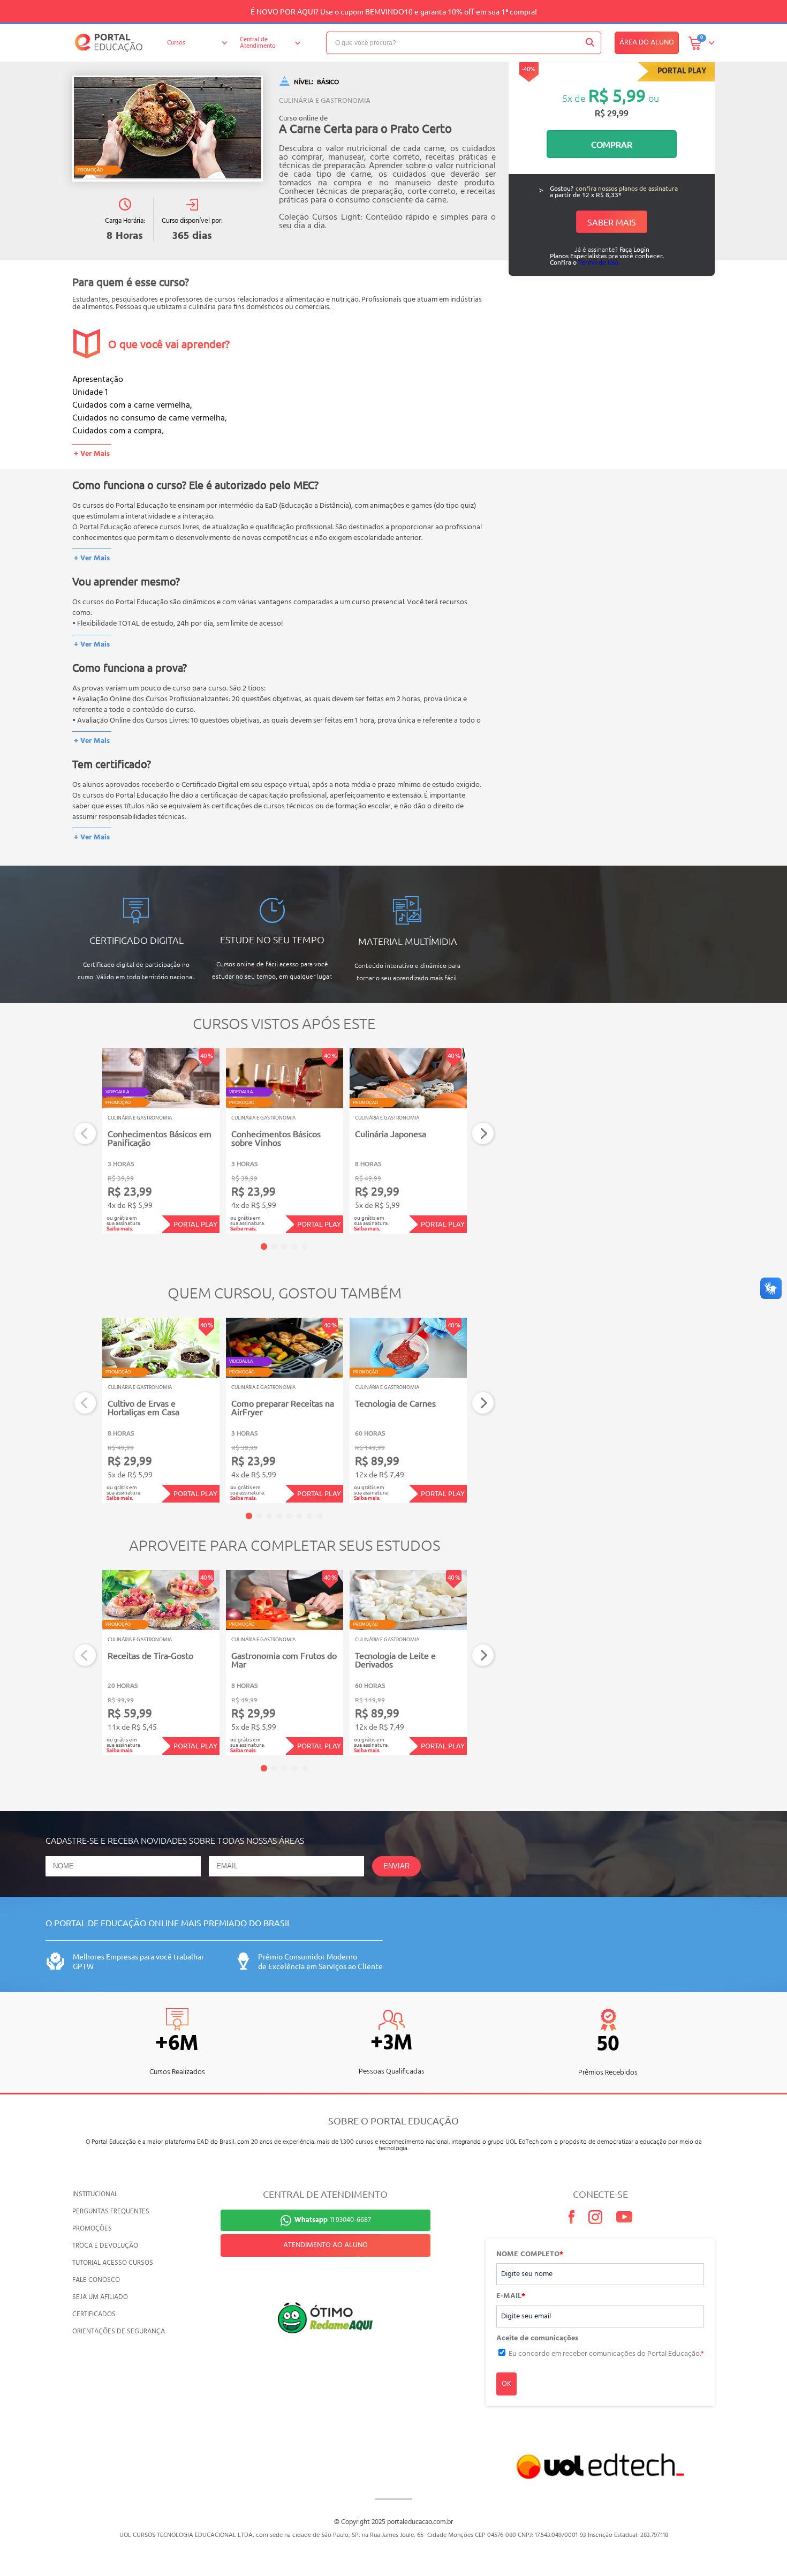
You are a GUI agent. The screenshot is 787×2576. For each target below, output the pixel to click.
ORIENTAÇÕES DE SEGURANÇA (119, 2331)
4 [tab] (294, 1246)
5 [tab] (305, 1246)
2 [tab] (274, 1246)
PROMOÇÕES (92, 2229)
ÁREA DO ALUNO (647, 43)
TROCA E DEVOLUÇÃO (105, 2246)
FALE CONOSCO (96, 2280)
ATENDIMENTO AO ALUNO (326, 2245)
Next (483, 1134)
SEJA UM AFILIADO (100, 2297)
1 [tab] (264, 1246)
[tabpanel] (161, 1141)
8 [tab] (320, 1516)
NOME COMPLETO (530, 2255)
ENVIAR (396, 1866)
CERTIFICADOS (94, 2314)
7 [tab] (309, 1516)
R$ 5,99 (617, 95)
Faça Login (634, 249)
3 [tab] (284, 1246)
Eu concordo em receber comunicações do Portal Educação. (606, 2354)
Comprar (612, 144)
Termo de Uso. (599, 262)
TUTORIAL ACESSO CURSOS (113, 2263)
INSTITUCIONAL (95, 2194)
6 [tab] (299, 1516)
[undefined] (168, 129)
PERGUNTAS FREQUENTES (111, 2211)
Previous (85, 1134)
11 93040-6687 (333, 2220)
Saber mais (612, 222)
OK (506, 2384)
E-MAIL (511, 2296)
